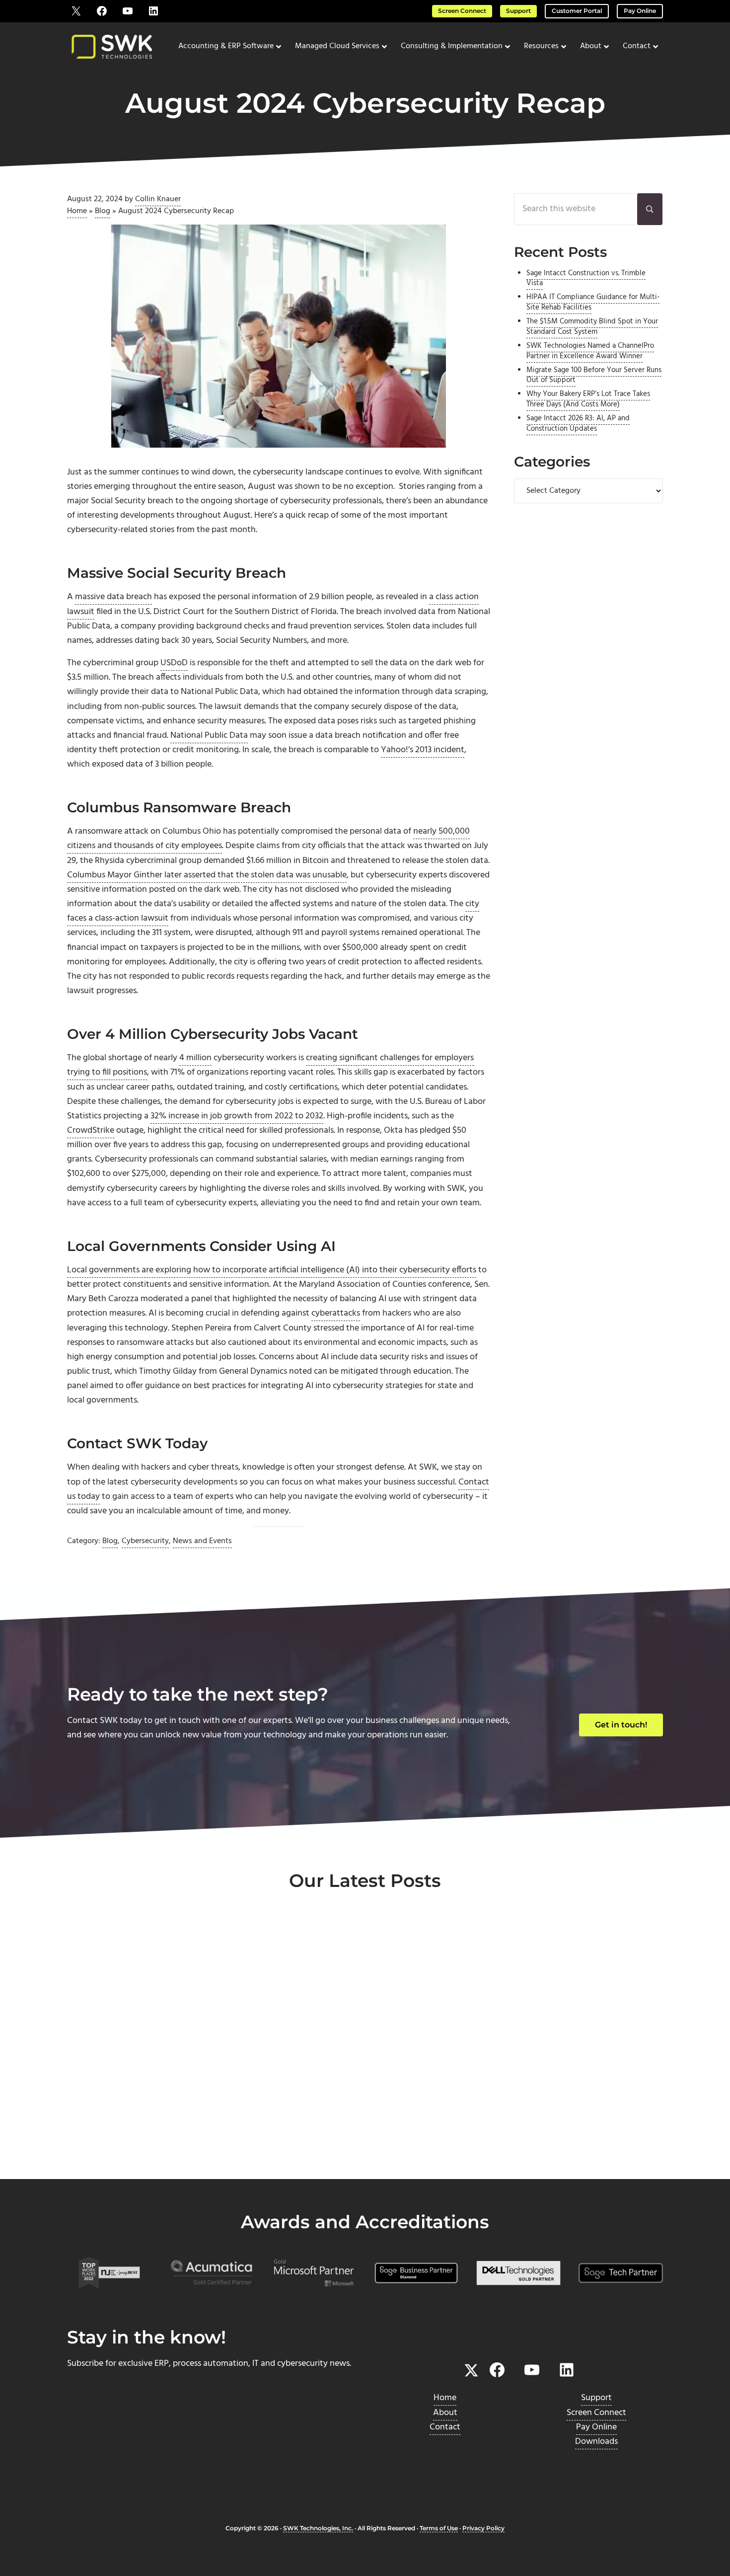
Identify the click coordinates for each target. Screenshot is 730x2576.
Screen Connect (462, 11)
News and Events (202, 1541)
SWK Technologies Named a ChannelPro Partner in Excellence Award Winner (590, 351)
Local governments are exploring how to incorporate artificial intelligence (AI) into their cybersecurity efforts (272, 1270)
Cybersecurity (145, 1541)
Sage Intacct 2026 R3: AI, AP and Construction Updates (578, 424)
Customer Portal (577, 11)
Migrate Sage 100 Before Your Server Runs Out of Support (594, 376)
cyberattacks (336, 1313)
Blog (103, 211)
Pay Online (640, 11)
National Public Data (209, 736)
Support (518, 11)
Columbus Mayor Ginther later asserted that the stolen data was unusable (207, 875)
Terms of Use (439, 2528)
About (445, 2413)
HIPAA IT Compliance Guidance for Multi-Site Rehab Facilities (593, 303)
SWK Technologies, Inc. (318, 2528)
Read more (112, 2146)
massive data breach (113, 597)
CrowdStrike (91, 1131)
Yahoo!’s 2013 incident (423, 750)
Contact (445, 2427)
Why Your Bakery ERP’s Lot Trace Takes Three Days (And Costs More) (588, 399)
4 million (195, 1058)
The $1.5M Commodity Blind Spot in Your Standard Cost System (592, 327)
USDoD (174, 663)
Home (77, 211)
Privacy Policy (483, 2528)
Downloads (596, 2442)
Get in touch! (621, 1725)
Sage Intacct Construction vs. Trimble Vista (586, 279)
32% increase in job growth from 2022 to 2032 (237, 1116)
